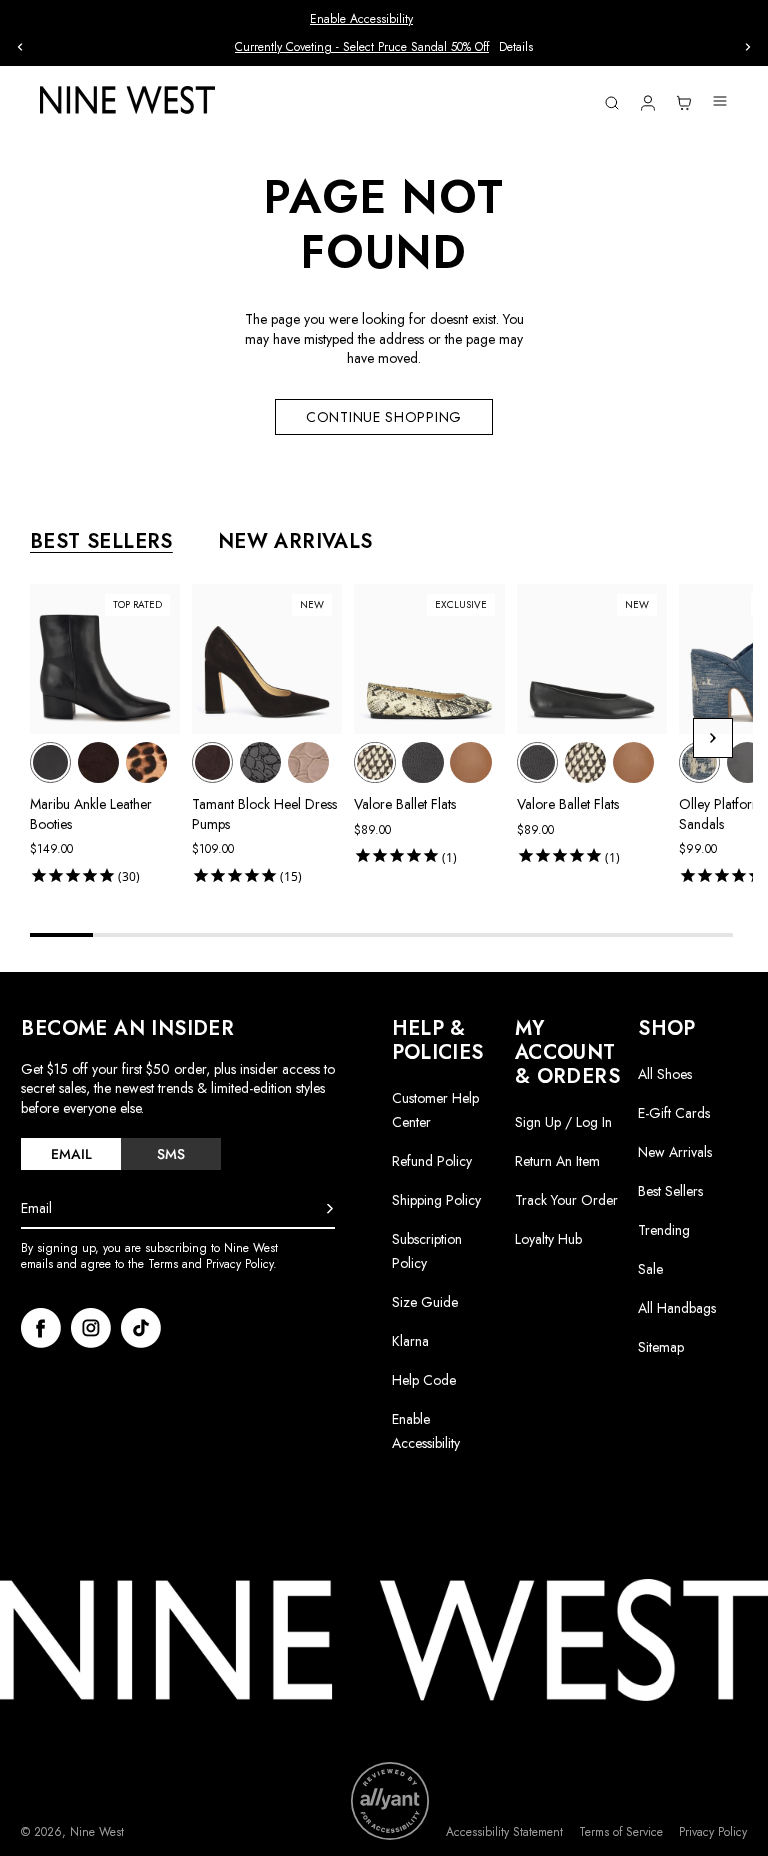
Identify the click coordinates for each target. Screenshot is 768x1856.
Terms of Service (621, 1832)
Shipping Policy (436, 1200)
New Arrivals (675, 1152)
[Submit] (330, 1209)
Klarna (410, 1341)
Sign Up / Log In (563, 1122)
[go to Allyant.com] (390, 1801)
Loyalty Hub (548, 1239)
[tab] (71, 1154)
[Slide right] (748, 47)
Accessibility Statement (504, 1832)
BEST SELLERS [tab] (101, 542)
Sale (650, 1269)
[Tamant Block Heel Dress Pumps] (212, 762)
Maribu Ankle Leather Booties (91, 814)
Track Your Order (566, 1200)
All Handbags (677, 1308)
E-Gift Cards (674, 1113)
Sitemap (661, 1347)
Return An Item (557, 1161)
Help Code (424, 1380)
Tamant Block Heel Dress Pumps (264, 814)
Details (516, 47)
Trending (664, 1230)
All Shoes (665, 1074)
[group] (384, 47)
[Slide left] (20, 47)
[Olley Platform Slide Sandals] (699, 762)
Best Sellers (670, 1191)
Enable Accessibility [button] (361, 19)
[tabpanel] (391, 738)
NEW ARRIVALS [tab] (295, 542)
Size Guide (425, 1302)
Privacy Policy (713, 1832)
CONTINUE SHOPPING (384, 417)
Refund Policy (432, 1161)
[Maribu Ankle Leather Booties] (50, 762)
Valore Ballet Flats (405, 804)
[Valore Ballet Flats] (374, 762)
